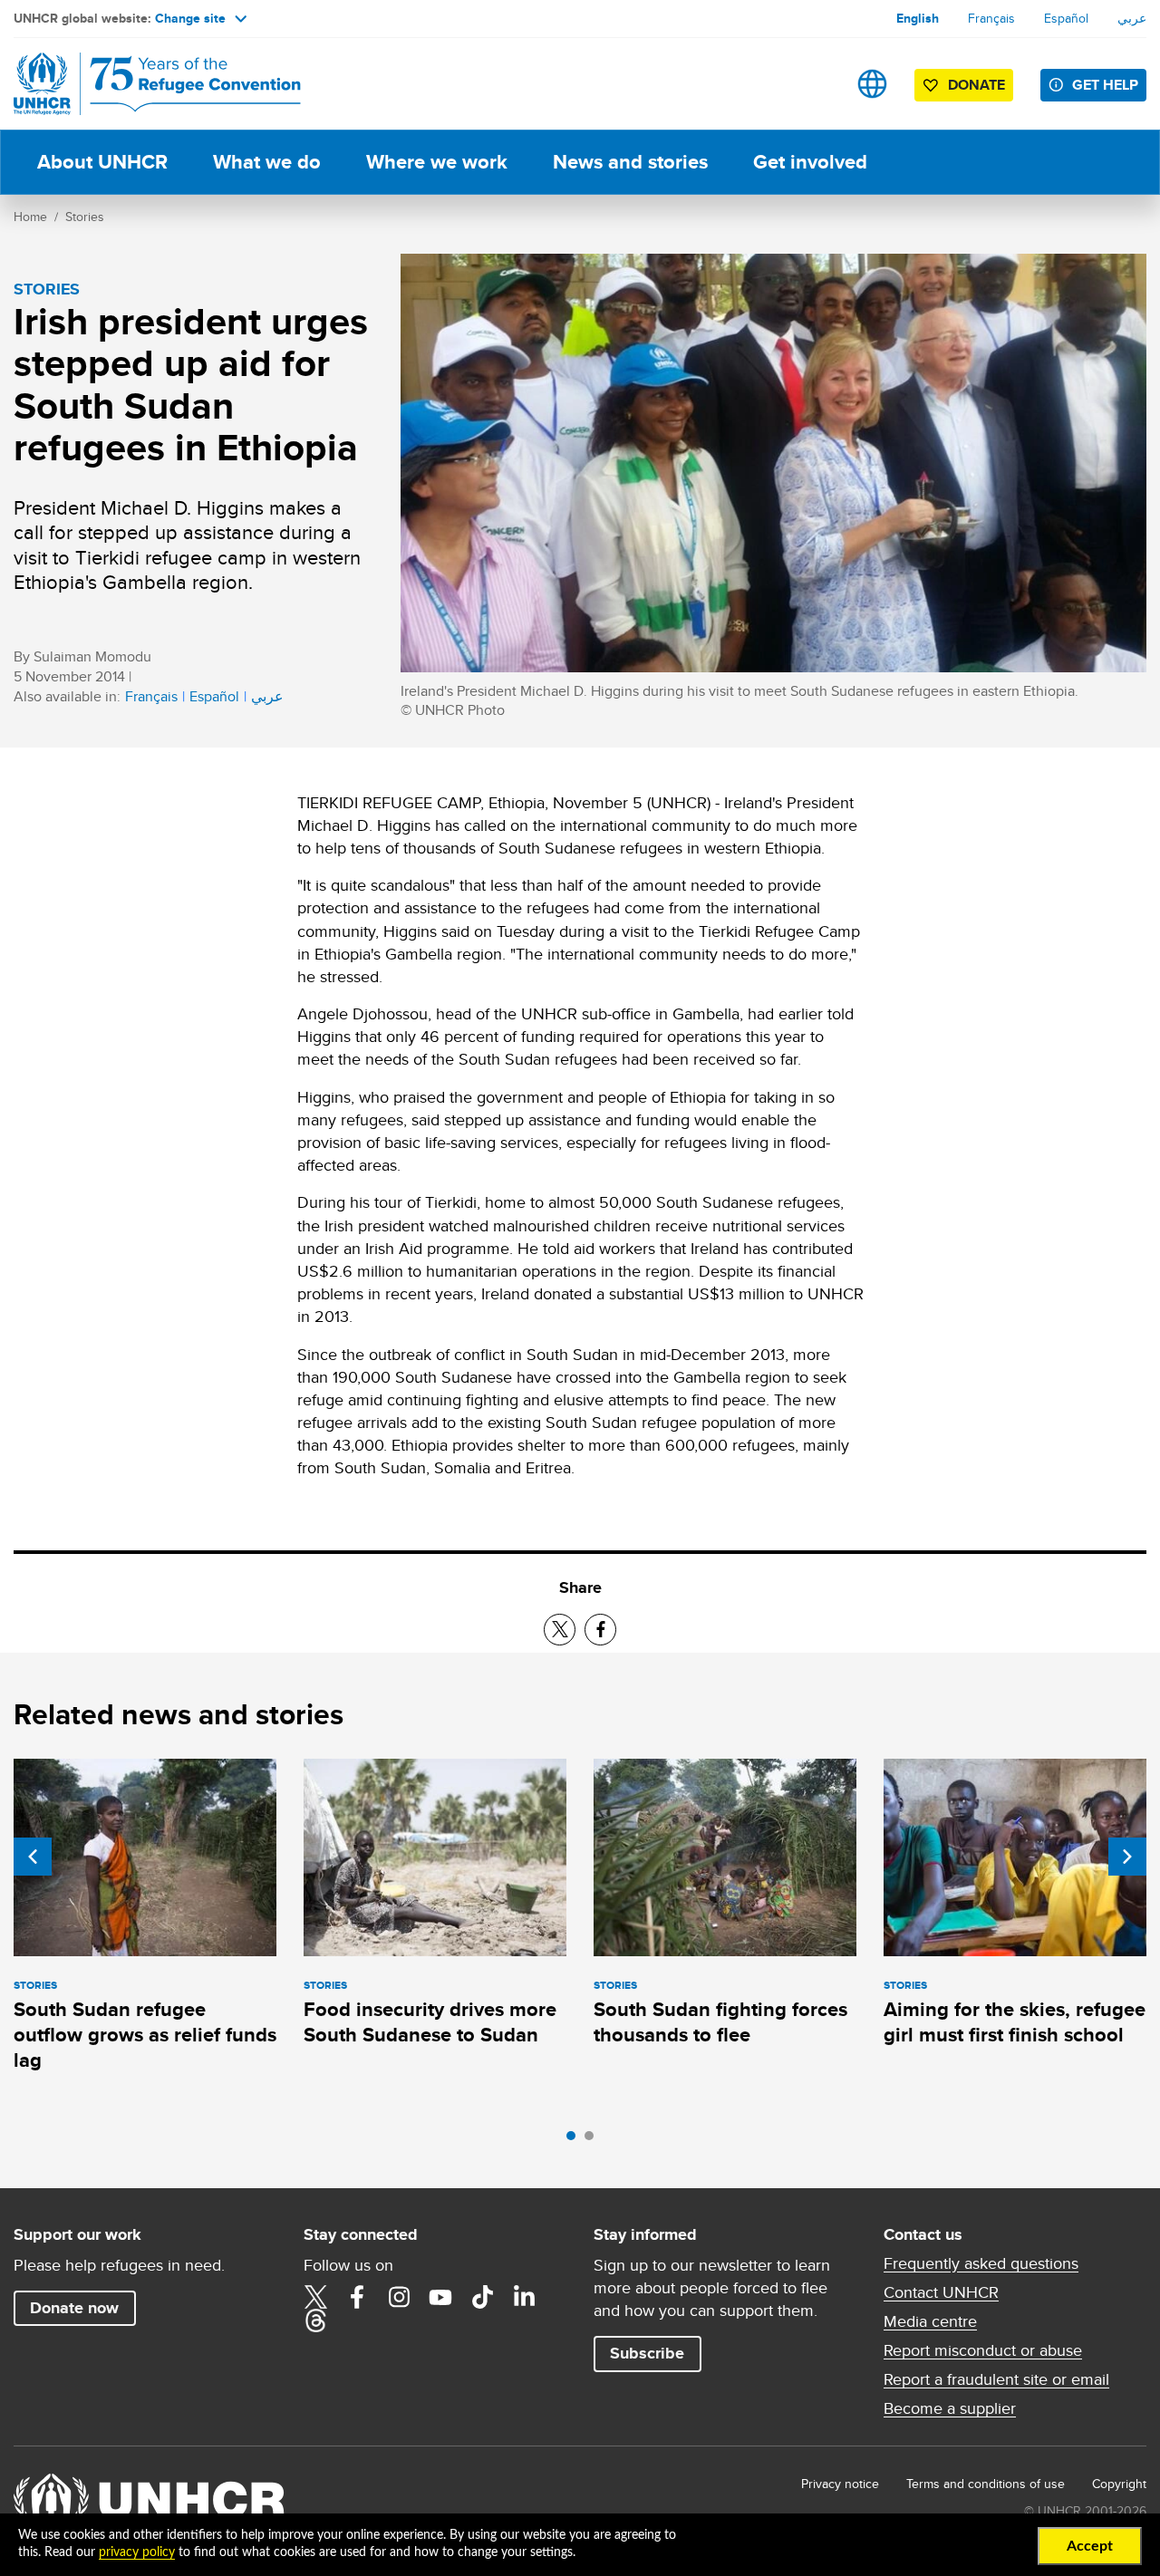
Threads (315, 2320)
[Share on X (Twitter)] (560, 1630)
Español (1066, 18)
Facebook (357, 2297)
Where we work (437, 162)
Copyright (1119, 2484)
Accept (1090, 2546)
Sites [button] (872, 84)
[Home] (140, 84)
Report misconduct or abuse (983, 2350)
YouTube (440, 2297)
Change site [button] (190, 18)
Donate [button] (976, 85)
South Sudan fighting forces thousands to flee (720, 2022)
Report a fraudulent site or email (996, 2379)
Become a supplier (950, 2408)
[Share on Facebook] (600, 1630)
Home (30, 217)
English (918, 18)
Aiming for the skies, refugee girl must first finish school (1015, 2022)
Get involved (810, 162)
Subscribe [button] (647, 2353)
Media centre (930, 2321)
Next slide (1127, 1857)
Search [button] (815, 84)
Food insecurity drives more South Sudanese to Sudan (430, 2022)
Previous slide (33, 1857)
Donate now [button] (74, 2308)
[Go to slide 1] (575, 2140)
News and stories (630, 162)
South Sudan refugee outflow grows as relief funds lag (145, 2035)
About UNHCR (102, 162)
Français (991, 18)
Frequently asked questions (981, 2263)
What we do (267, 162)
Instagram (399, 2297)
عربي (1132, 18)
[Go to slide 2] (594, 2140)
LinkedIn (524, 2297)
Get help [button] (1105, 85)
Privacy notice (840, 2484)
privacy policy (137, 2552)
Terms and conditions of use (986, 2484)
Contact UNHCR (941, 2292)
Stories (85, 217)
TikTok (482, 2297)
